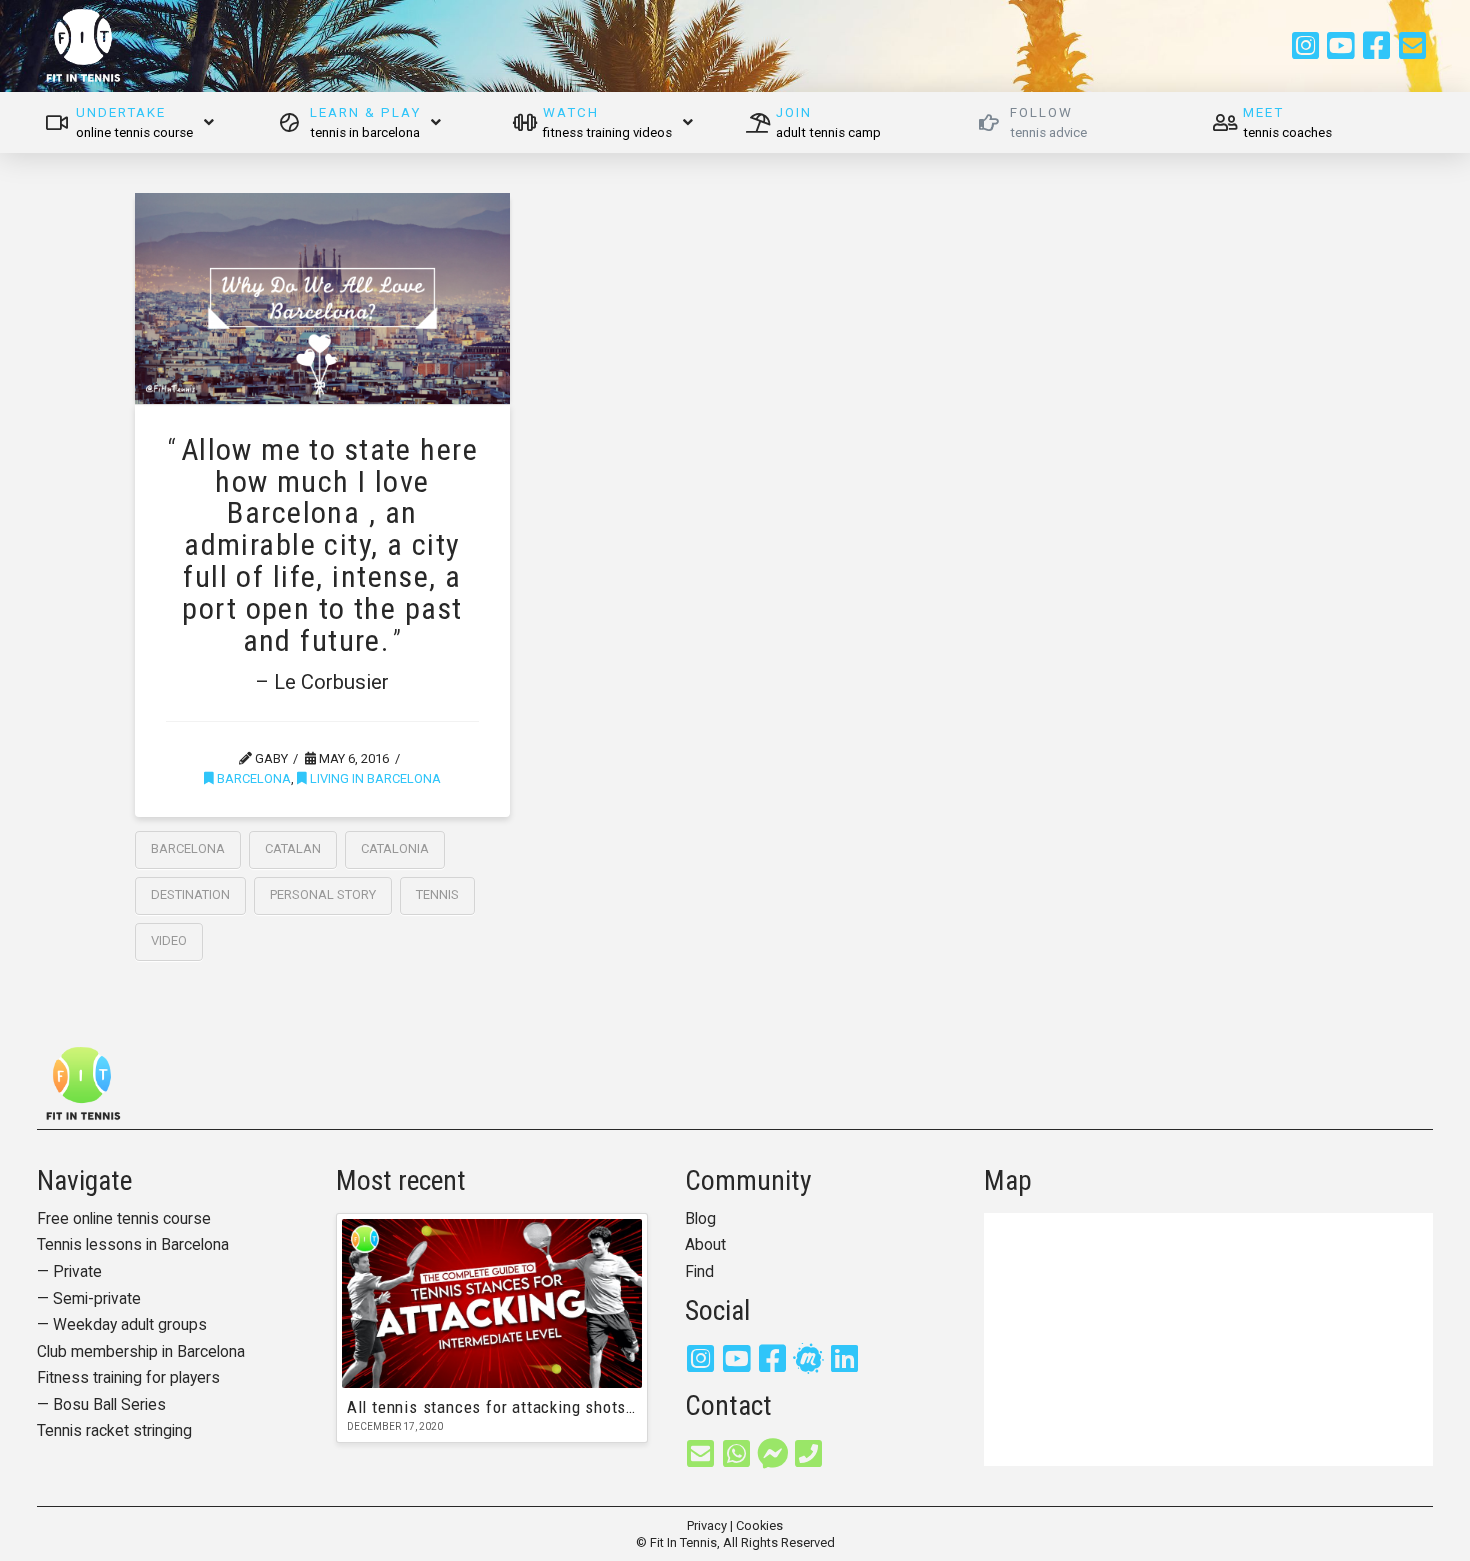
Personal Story (323, 894)
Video (169, 940)
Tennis (437, 894)
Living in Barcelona (374, 778)
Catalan (293, 848)
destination (190, 894)
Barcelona (252, 778)
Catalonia (395, 848)
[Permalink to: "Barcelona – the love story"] (322, 298)
